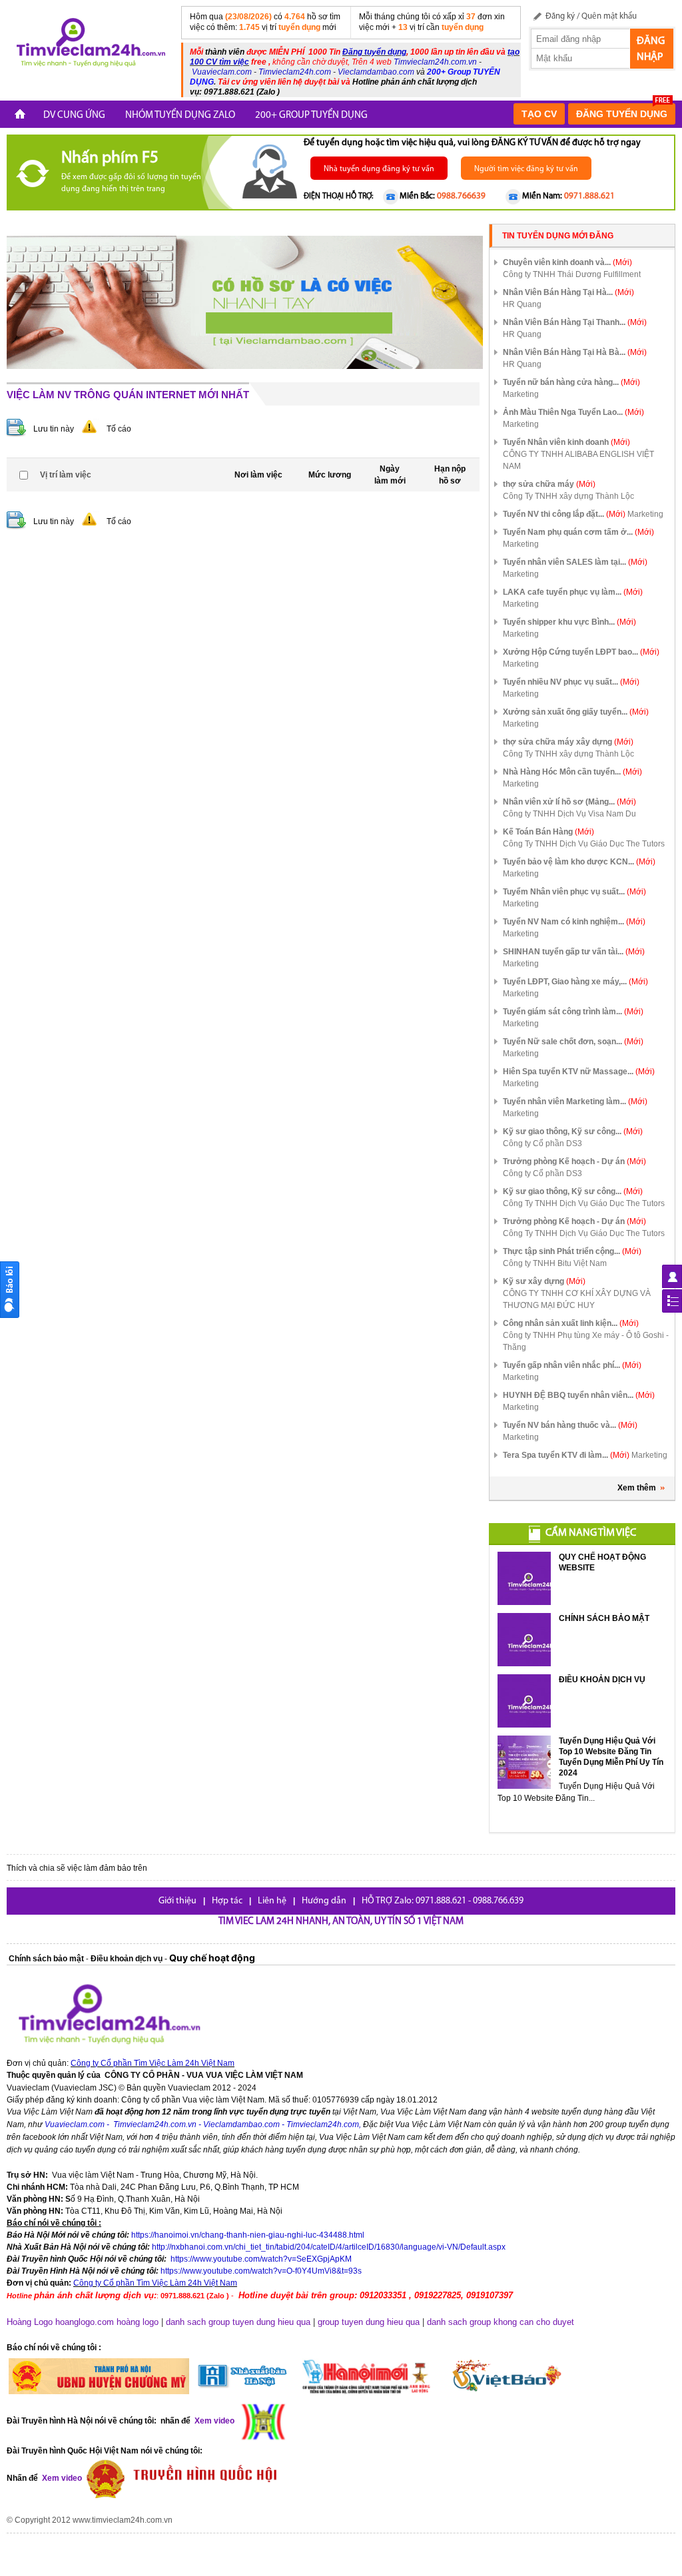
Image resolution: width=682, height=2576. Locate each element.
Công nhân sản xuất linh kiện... (571, 1323)
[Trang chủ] (20, 116)
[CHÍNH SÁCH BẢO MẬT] (524, 1640)
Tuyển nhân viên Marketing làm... (575, 1102)
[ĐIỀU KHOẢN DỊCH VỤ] (524, 1701)
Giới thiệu (177, 1901)
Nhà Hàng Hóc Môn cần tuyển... (572, 772)
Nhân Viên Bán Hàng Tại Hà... (568, 292)
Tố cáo (119, 429)
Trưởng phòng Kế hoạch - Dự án (574, 1161)
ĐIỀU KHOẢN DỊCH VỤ (602, 1680)
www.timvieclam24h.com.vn (123, 2520)
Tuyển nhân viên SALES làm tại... (575, 562)
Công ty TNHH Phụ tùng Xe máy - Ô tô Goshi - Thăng (586, 1341)
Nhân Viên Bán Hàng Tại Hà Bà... (575, 352)
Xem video (61, 2478)
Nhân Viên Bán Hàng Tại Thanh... (575, 322)
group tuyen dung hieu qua (369, 2322)
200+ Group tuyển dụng (311, 116)
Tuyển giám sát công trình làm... (573, 1012)
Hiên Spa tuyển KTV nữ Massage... (579, 1072)
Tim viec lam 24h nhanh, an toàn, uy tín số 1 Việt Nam (341, 1922)
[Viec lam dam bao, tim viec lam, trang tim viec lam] (89, 45)
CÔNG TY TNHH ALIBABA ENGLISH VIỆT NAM (578, 460)
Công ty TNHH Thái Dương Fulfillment (572, 274)
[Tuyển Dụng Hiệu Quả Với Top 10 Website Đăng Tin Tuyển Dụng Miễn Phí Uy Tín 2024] (524, 1762)
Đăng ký (560, 16)
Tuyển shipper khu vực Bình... (569, 622)
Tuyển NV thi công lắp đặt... (564, 514)
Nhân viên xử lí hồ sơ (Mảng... (569, 802)
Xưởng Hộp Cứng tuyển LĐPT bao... (581, 652)
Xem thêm (637, 1488)
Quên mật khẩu (609, 16)
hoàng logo (138, 2322)
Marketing (521, 394)
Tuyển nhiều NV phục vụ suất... (571, 682)
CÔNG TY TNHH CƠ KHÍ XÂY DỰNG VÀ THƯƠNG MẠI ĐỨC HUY (577, 1299)
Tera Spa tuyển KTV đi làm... (566, 1455)
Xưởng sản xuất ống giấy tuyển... (576, 712)
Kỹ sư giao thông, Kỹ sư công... (573, 1131)
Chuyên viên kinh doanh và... (567, 262)
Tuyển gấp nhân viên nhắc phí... (572, 1365)
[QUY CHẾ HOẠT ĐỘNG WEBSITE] (524, 1578)
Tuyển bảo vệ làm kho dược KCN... (579, 862)
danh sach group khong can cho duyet (501, 2322)
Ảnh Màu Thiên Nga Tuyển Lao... (573, 412)
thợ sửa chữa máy (549, 484)
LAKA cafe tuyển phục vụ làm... (573, 592)
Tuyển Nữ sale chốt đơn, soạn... (573, 1042)
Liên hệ (272, 1901)
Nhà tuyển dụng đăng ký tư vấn (379, 169)
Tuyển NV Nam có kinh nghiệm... (574, 922)
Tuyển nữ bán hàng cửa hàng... (571, 382)
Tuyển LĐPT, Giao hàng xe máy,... (575, 982)
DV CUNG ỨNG (74, 116)
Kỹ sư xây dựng (544, 1281)
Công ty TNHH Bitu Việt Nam (555, 1263)
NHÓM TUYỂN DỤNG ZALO (180, 116)
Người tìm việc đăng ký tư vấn (526, 169)
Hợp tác (227, 1901)
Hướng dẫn (324, 1901)
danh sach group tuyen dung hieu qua (238, 2322)
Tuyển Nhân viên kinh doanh (566, 442)
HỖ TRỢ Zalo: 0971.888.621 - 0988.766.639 (443, 1901)
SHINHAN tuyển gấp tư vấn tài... (574, 952)
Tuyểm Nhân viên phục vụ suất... (574, 892)
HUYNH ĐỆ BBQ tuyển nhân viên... (579, 1395)
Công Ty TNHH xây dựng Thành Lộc (568, 496)
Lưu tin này (54, 429)
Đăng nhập (651, 49)
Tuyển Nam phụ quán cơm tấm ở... (578, 532)
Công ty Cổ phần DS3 (542, 1143)
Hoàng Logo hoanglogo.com (60, 2322)
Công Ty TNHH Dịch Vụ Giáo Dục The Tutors (584, 844)
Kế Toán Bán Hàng (548, 832)
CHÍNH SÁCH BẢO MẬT (604, 1618)
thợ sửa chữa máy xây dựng (568, 742)
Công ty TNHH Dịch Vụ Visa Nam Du (569, 814)
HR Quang (522, 304)
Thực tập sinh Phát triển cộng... (572, 1251)
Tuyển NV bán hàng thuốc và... (570, 1425)
